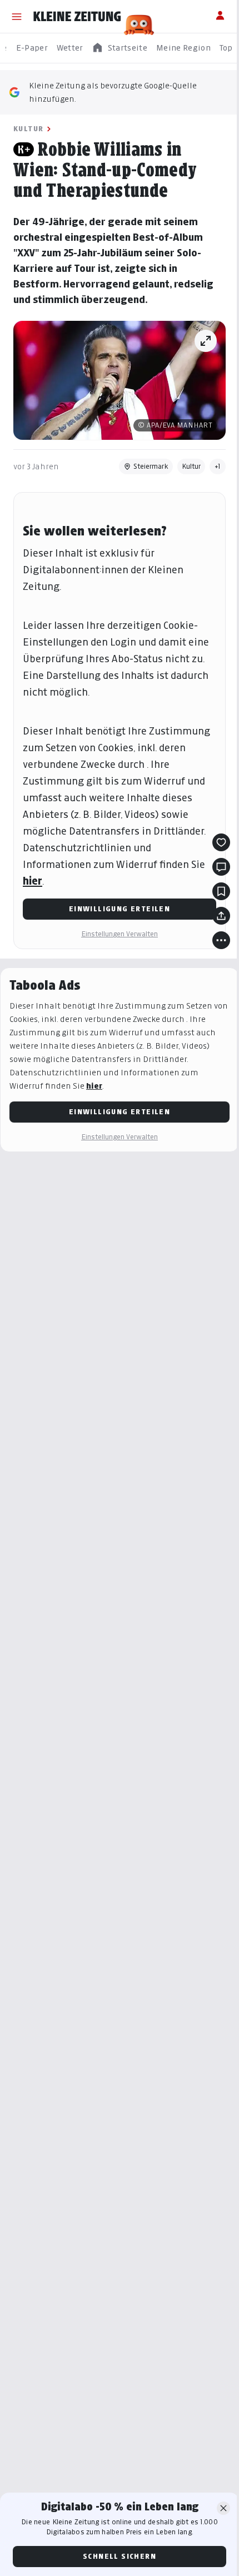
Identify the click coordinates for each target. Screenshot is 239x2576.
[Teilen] (221, 916)
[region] (120, 48)
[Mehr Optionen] (221, 940)
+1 (218, 466)
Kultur (28, 129)
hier (33, 881)
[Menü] (17, 17)
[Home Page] (77, 17)
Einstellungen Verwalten (120, 934)
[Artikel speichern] (221, 891)
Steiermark (151, 466)
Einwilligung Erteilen (120, 909)
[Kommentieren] (221, 867)
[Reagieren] (221, 842)
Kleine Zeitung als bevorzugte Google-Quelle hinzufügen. (113, 92)
